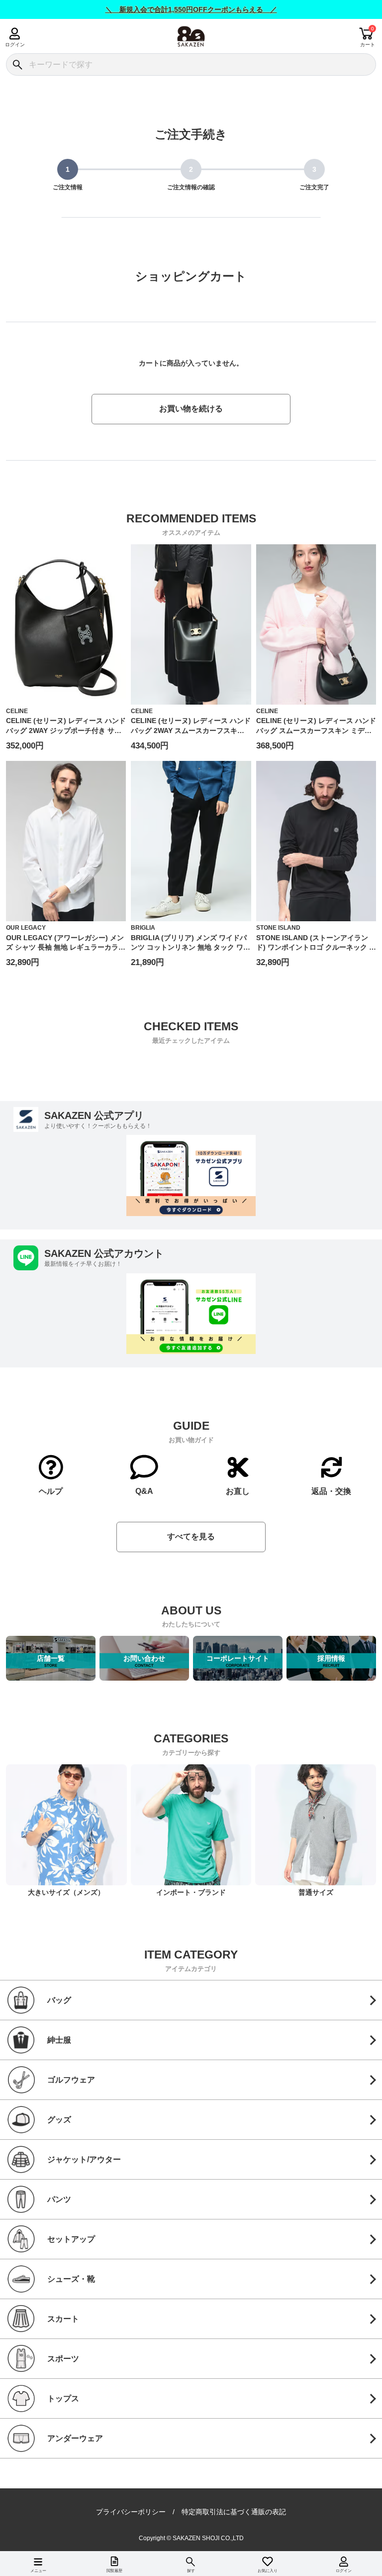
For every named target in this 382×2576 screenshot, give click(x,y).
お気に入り (268, 2571)
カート (368, 45)
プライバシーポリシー (131, 2512)
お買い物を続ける (191, 409)
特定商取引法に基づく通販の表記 (234, 2512)
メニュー (38, 2571)
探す (191, 2571)
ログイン (15, 45)
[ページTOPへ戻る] (367, 2554)
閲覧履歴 (114, 2571)
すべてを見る (191, 1536)
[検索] (17, 64)
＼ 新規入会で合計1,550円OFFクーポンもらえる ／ (191, 9)
